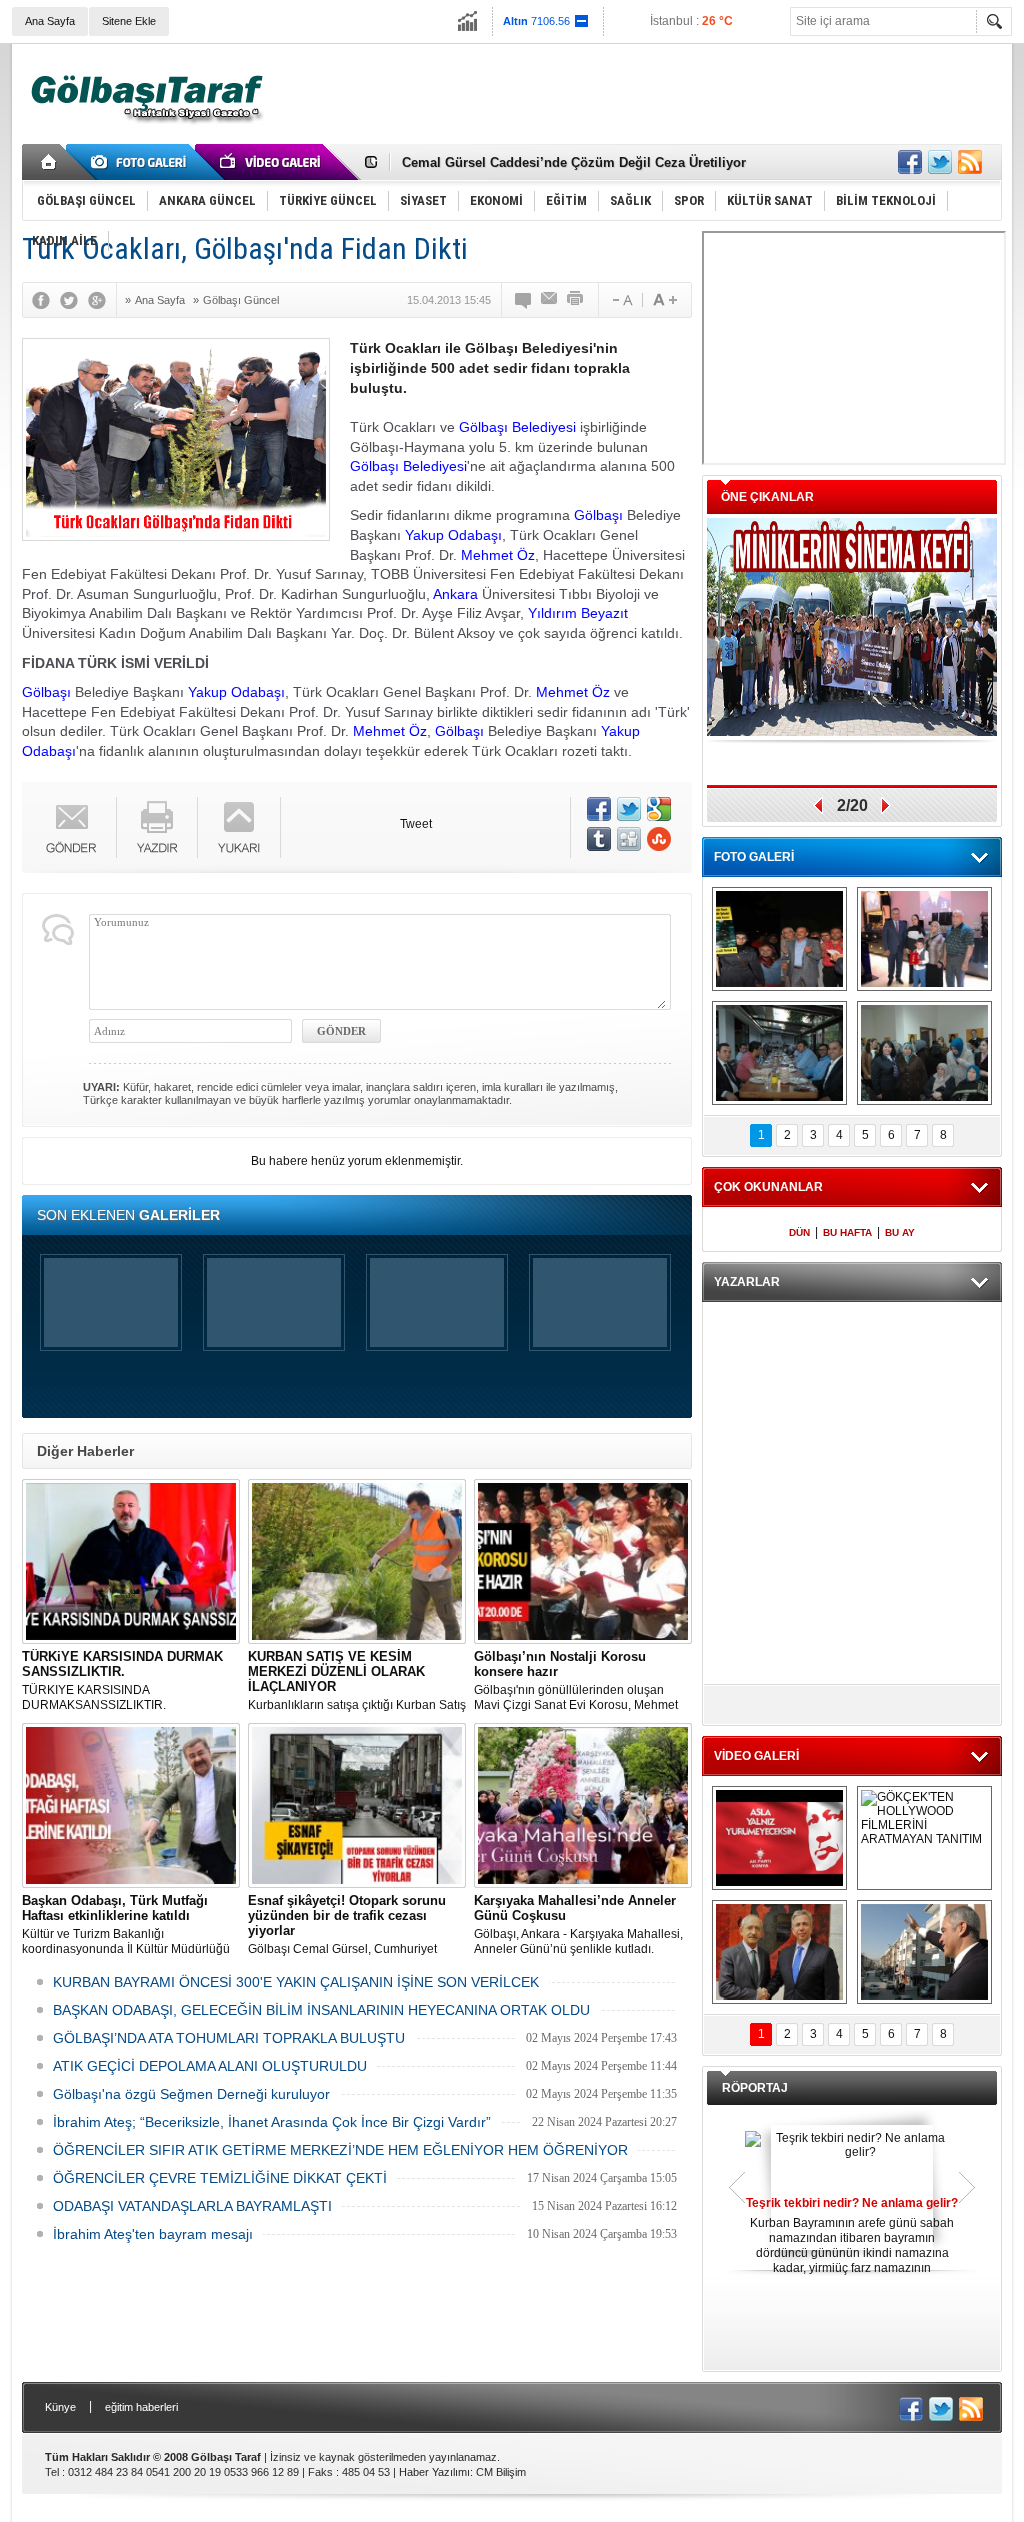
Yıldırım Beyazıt (578, 613)
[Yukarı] (239, 827)
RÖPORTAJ (755, 2088)
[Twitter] (74, 300)
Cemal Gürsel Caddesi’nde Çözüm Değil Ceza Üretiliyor (574, 161)
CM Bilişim (501, 2472)
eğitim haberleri (141, 2407)
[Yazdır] (576, 300)
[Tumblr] (599, 839)
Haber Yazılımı (434, 2472)
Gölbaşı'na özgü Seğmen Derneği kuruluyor (191, 2094)
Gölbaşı (598, 515)
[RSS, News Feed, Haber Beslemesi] (970, 162)
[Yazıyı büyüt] (665, 300)
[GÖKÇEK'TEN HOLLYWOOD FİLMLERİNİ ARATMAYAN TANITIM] (924, 1838)
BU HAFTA (847, 1232)
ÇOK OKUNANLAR (768, 1187)
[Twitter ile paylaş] (940, 162)
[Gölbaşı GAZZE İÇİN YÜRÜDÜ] (779, 939)
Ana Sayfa (50, 21)
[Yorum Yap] (524, 300)
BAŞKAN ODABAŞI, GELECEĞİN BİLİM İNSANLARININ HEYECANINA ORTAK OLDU (321, 2010)
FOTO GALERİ (754, 857)
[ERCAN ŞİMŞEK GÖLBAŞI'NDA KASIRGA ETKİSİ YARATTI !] (924, 1952)
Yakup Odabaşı (453, 535)
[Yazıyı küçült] (621, 300)
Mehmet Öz (498, 555)
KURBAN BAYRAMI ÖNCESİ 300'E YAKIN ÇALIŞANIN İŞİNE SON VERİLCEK (296, 1982)
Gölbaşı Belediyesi (517, 427)
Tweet (416, 824)
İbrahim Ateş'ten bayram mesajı (153, 2234)
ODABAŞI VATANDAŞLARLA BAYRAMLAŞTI (192, 2206)
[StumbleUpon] (659, 839)
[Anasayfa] (49, 162)
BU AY (900, 1232)
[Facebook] (46, 300)
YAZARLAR (747, 1282)
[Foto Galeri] (142, 162)
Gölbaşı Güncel (241, 300)
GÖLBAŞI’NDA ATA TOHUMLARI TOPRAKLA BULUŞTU (229, 2038)
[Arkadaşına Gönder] (550, 300)
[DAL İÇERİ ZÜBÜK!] (779, 1952)
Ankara (455, 594)
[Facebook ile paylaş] (910, 162)
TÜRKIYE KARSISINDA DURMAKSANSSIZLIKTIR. (122, 1680)
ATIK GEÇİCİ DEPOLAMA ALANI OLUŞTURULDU (210, 2066)
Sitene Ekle (129, 21)
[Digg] (629, 839)
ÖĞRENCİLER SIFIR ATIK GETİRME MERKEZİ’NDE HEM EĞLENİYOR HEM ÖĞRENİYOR (340, 2150)
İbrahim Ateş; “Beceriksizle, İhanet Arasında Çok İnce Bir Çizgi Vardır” (272, 2122)
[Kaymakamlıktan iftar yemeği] (924, 939)
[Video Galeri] (272, 162)
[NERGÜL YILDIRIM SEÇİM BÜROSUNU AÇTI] (924, 1053)
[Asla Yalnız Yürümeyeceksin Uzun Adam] (779, 1838)
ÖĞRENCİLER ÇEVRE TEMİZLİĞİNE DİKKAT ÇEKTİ (220, 2178)
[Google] (102, 300)
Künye (60, 2407)
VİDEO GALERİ (756, 1756)
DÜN (799, 1232)
